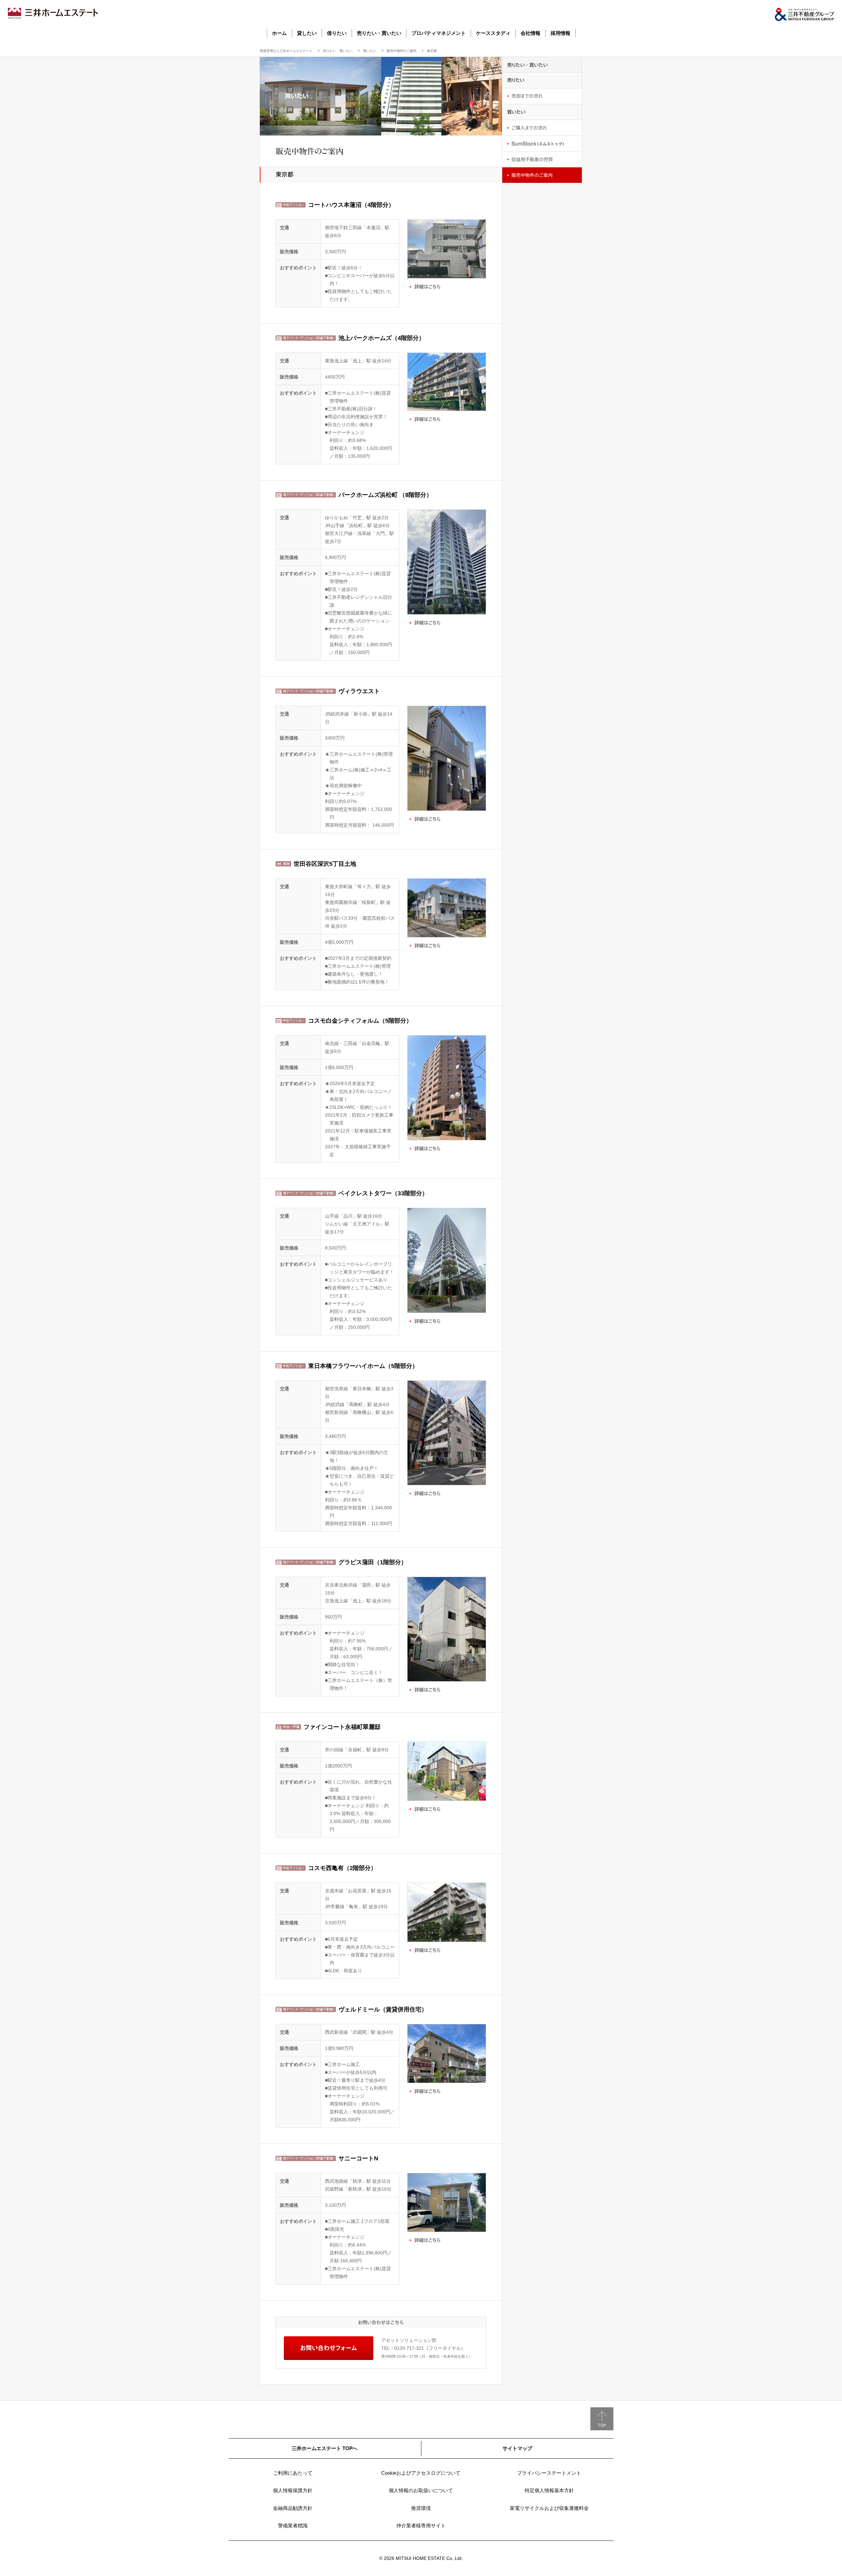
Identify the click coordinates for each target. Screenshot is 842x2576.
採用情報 (560, 33)
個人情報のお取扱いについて (421, 2490)
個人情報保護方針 (293, 2490)
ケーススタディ (493, 33)
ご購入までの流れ (542, 128)
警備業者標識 (293, 2526)
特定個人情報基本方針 (549, 2490)
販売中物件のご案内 (402, 51)
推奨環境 (421, 2508)
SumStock (542, 144)
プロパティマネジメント (439, 33)
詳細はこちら (425, 286)
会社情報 (531, 33)
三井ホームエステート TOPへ (325, 2448)
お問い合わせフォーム (329, 2348)
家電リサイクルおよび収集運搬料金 (549, 2508)
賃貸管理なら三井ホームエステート (286, 51)
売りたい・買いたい (379, 33)
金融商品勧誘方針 (293, 2508)
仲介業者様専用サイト (421, 2526)
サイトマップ (517, 2448)
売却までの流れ (542, 96)
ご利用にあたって (293, 2473)
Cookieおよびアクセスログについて (421, 2473)
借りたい (337, 33)
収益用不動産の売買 (542, 159)
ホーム (279, 33)
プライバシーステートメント (549, 2473)
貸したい (307, 33)
